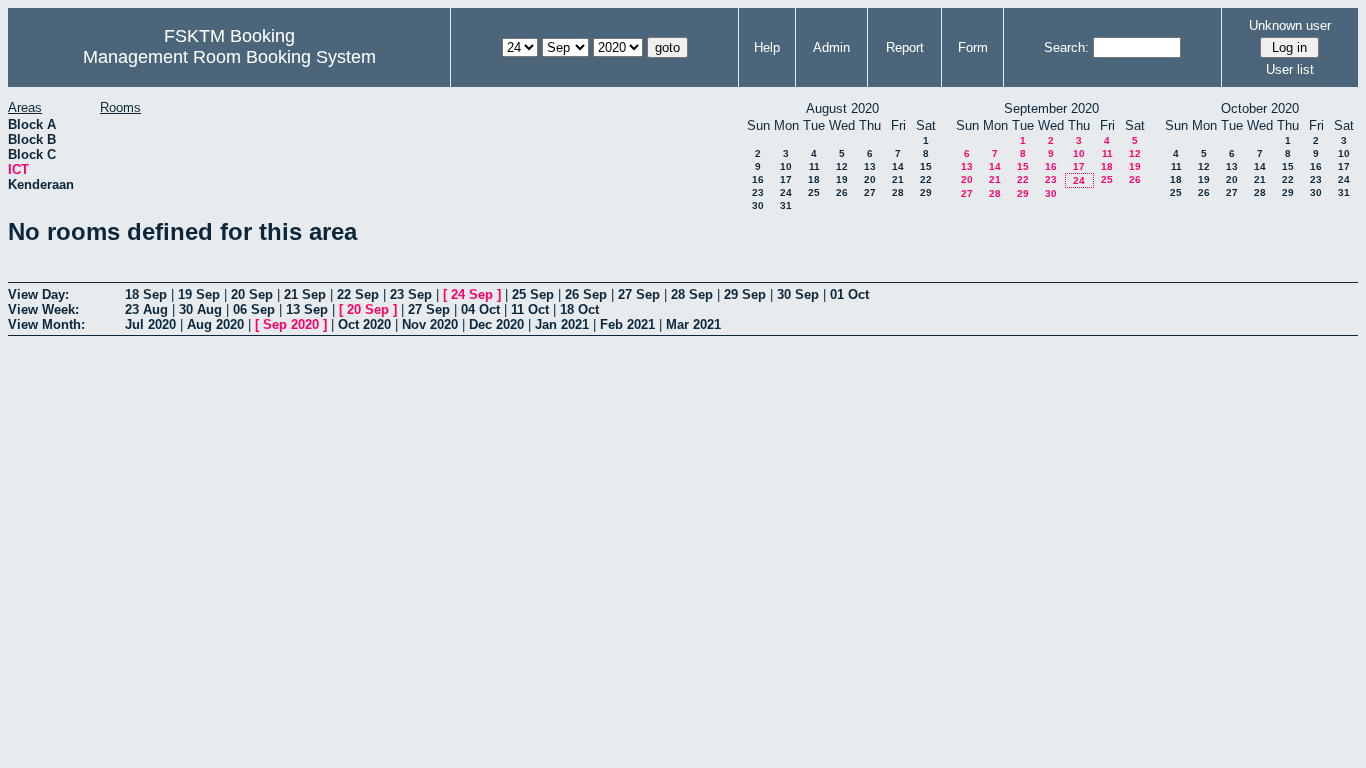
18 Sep (146, 294)
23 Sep (411, 294)
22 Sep (358, 294)
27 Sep (639, 294)
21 (898, 179)
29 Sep (745, 294)
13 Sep (307, 309)
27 (870, 192)
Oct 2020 (364, 324)
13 (870, 166)
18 (814, 179)
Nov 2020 (430, 324)
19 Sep (199, 294)
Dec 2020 (496, 324)
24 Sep (472, 294)
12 (842, 166)
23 (758, 192)
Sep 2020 (291, 324)
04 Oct (480, 309)
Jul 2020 (150, 324)
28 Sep (692, 294)
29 (926, 192)
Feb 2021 (627, 324)
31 (786, 205)
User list (1290, 69)
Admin (831, 47)
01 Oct (849, 294)
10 (786, 166)
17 (786, 179)
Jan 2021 (562, 324)
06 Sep (254, 309)
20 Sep (252, 294)
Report (905, 47)
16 (758, 179)
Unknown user (1290, 25)
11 (814, 166)
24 (786, 192)
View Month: (46, 324)
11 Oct (530, 309)
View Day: (38, 294)
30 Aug (200, 309)
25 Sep (533, 294)
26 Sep (586, 294)
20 (870, 179)
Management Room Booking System (229, 57)
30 (758, 205)
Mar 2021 (693, 324)
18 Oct (579, 309)
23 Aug (146, 309)
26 (842, 192)
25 (814, 192)
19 (842, 179)
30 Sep (798, 294)
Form (973, 47)
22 (926, 179)
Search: (1066, 47)
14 (898, 166)
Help (767, 47)
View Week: (43, 309)
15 (926, 166)
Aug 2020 (215, 324)
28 (898, 192)
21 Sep (305, 294)
